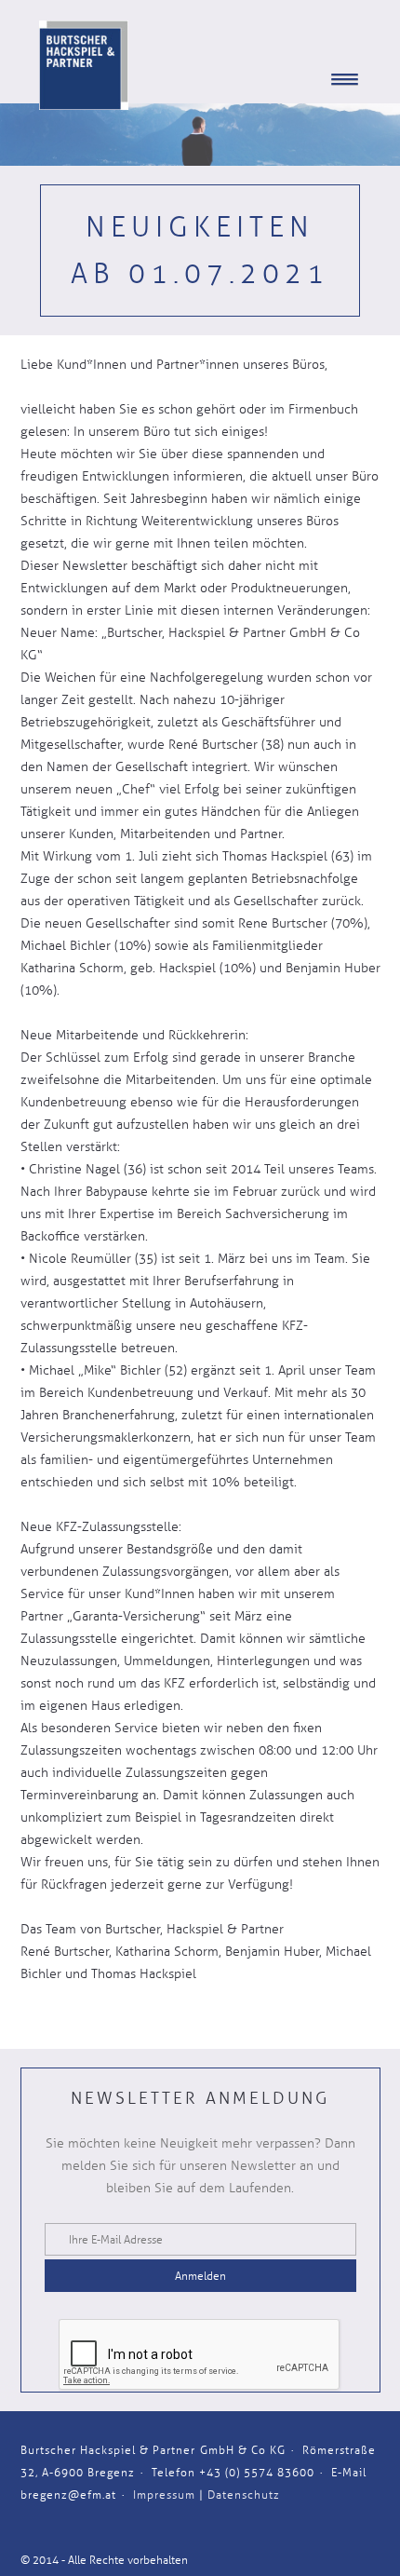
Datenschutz (244, 2495)
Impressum (164, 2495)
